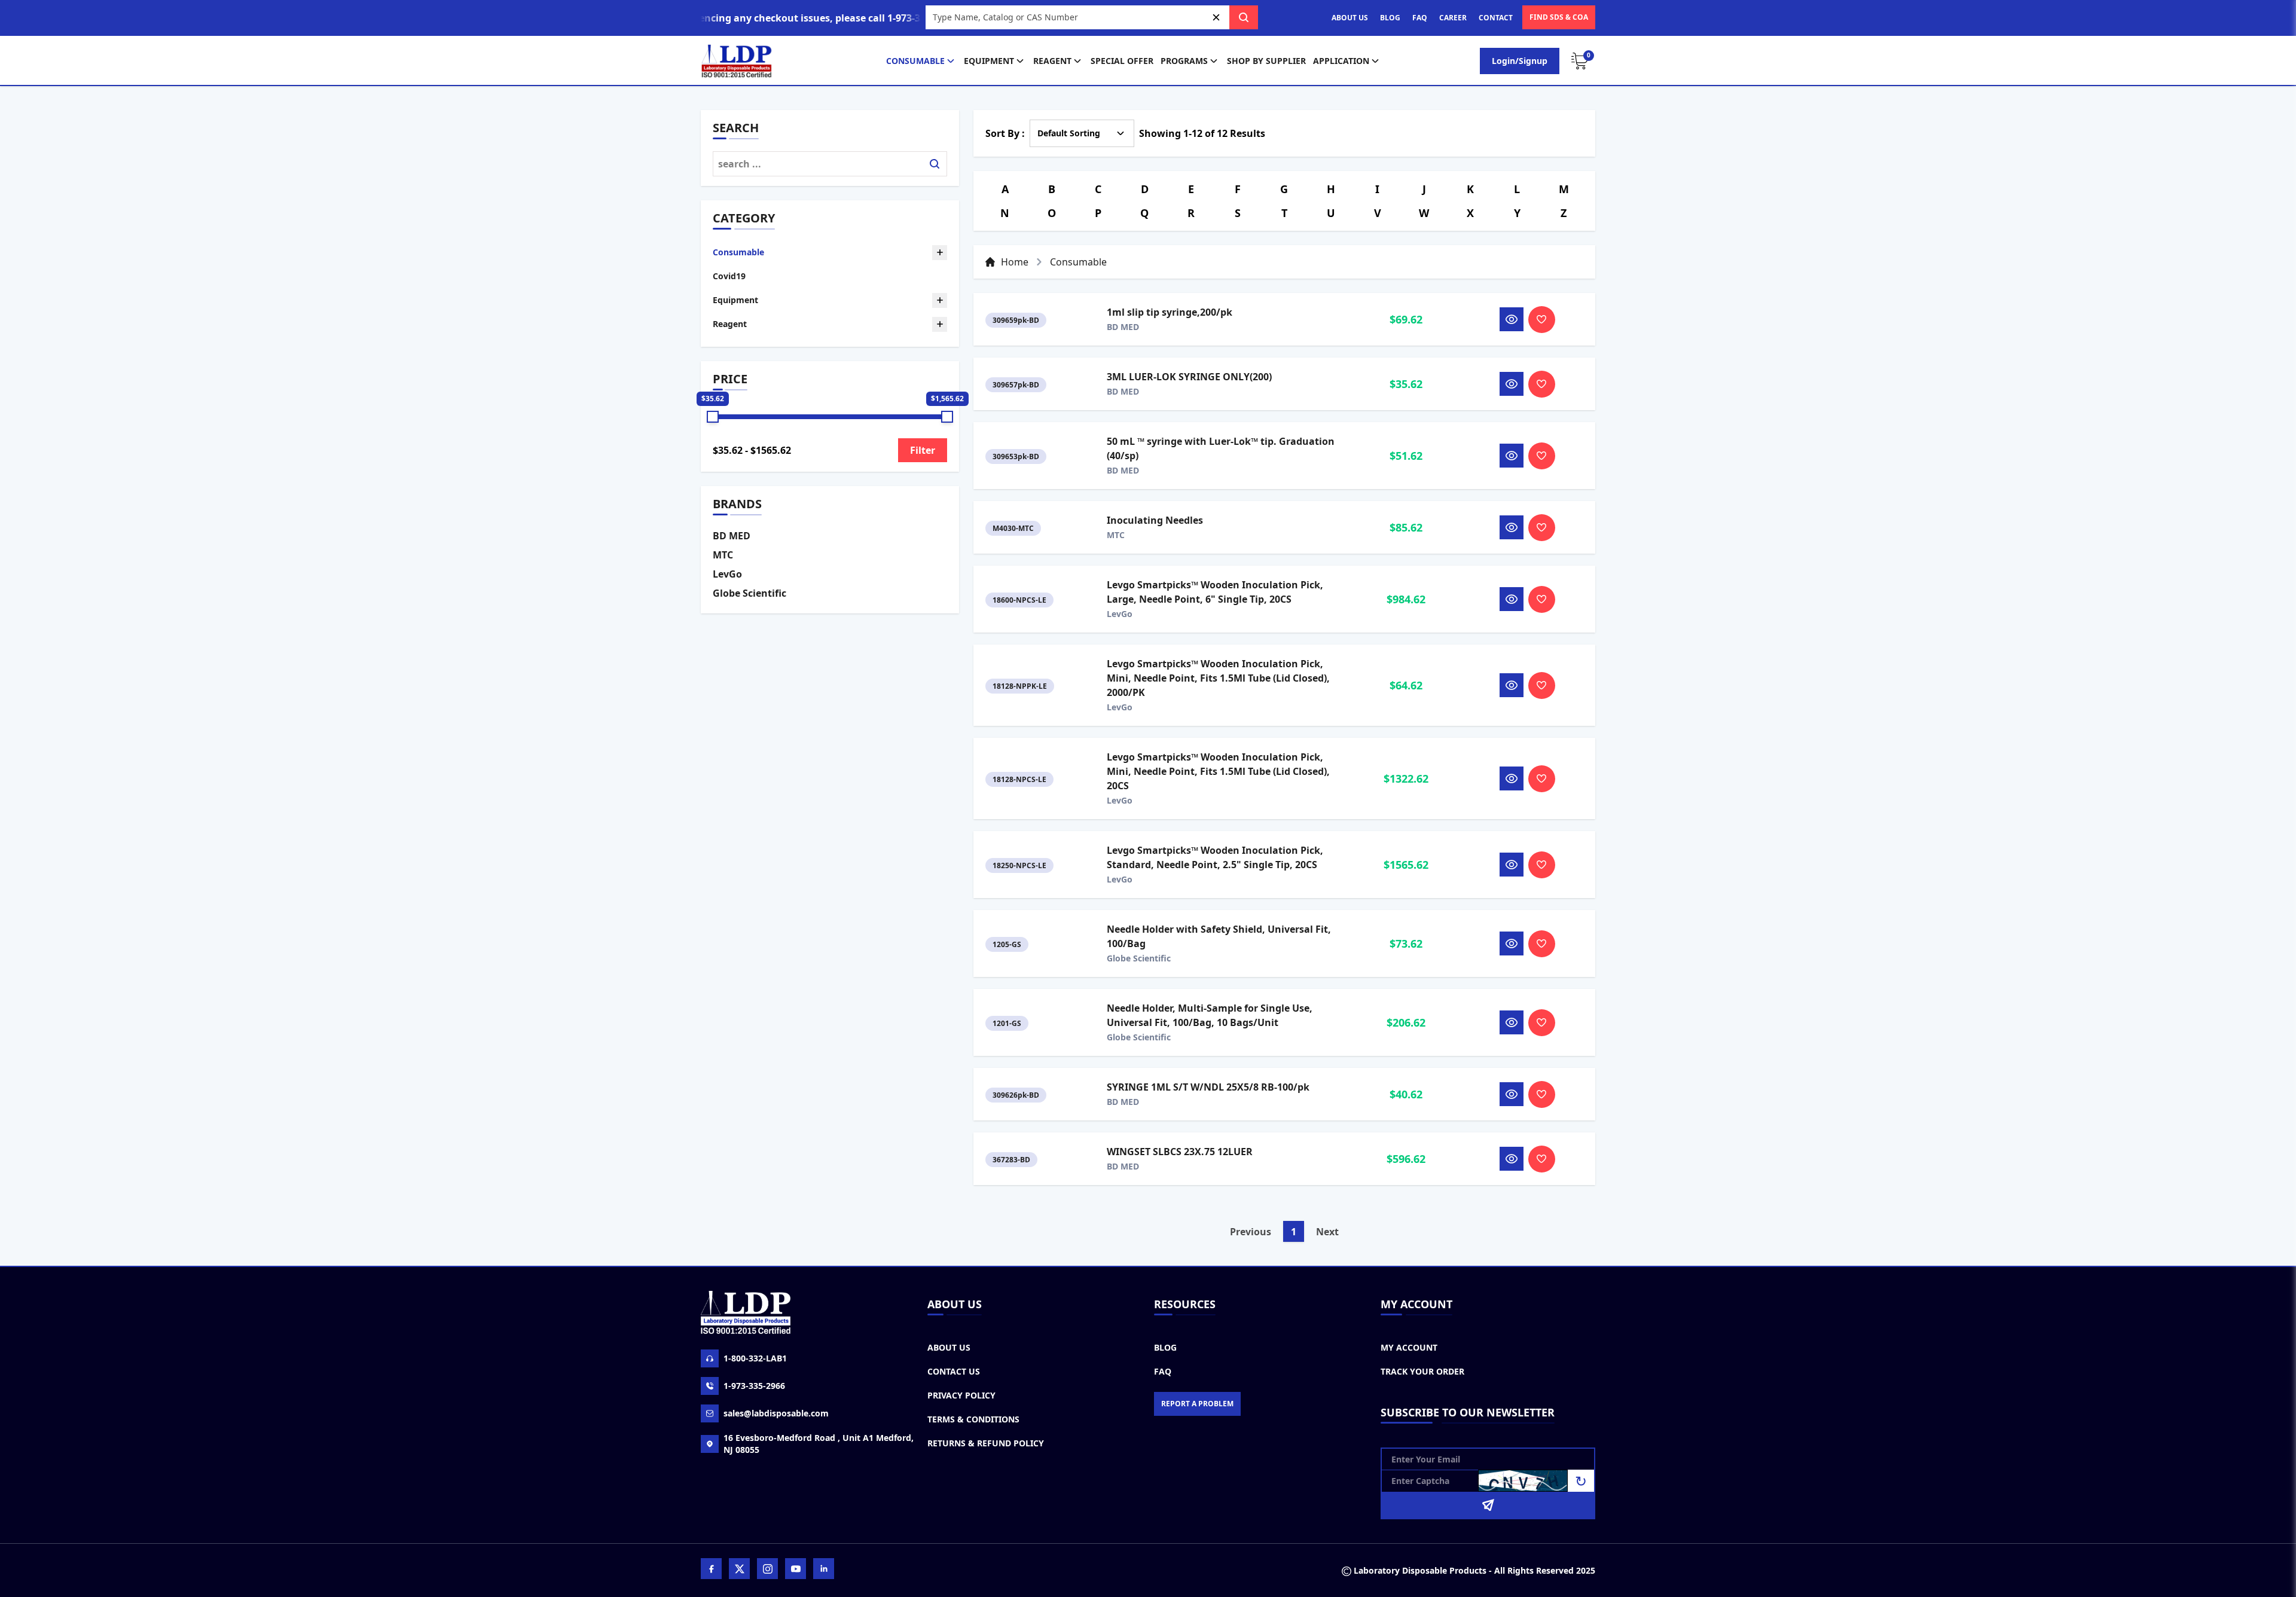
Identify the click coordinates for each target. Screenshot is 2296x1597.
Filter (923, 450)
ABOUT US (1350, 18)
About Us (949, 1347)
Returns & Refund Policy (986, 1443)
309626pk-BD (1016, 1095)
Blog (1165, 1347)
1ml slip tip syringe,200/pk (1170, 312)
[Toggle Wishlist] (1542, 320)
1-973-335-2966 (754, 1386)
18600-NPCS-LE (1019, 600)
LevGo (727, 574)
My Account (1409, 1347)
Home (1015, 262)
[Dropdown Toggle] (940, 253)
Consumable (915, 61)
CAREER (1453, 18)
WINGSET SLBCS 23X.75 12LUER (1180, 1152)
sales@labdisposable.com (776, 1413)
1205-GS (1007, 944)
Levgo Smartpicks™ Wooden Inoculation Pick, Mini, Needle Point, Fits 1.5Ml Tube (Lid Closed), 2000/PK (1218, 678)
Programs (1184, 61)
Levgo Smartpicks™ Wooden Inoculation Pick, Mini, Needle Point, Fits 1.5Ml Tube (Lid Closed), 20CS (1218, 771)
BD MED (732, 536)
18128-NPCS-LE (1019, 779)
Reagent (1052, 61)
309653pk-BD (1016, 456)
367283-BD (1011, 1160)
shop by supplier (1266, 61)
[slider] (713, 417)
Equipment (989, 61)
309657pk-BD (1016, 385)
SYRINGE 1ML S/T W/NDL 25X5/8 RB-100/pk (1208, 1087)
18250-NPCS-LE (1019, 865)
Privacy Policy (961, 1395)
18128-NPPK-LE (1020, 686)
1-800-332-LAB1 (755, 1358)
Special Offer (1122, 61)
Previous (1251, 1232)
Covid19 (729, 276)
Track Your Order (1422, 1371)
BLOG (1390, 18)
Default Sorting (1069, 133)
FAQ (1420, 18)
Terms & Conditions (973, 1419)
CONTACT (1496, 18)
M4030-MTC (1013, 528)
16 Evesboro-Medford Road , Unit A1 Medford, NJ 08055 (819, 1444)
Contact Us (954, 1371)
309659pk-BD (1016, 320)
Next (1327, 1232)
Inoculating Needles (1155, 520)
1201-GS (1007, 1023)
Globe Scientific (749, 593)
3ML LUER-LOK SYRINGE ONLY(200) (1189, 377)
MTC (723, 555)
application (1341, 61)
